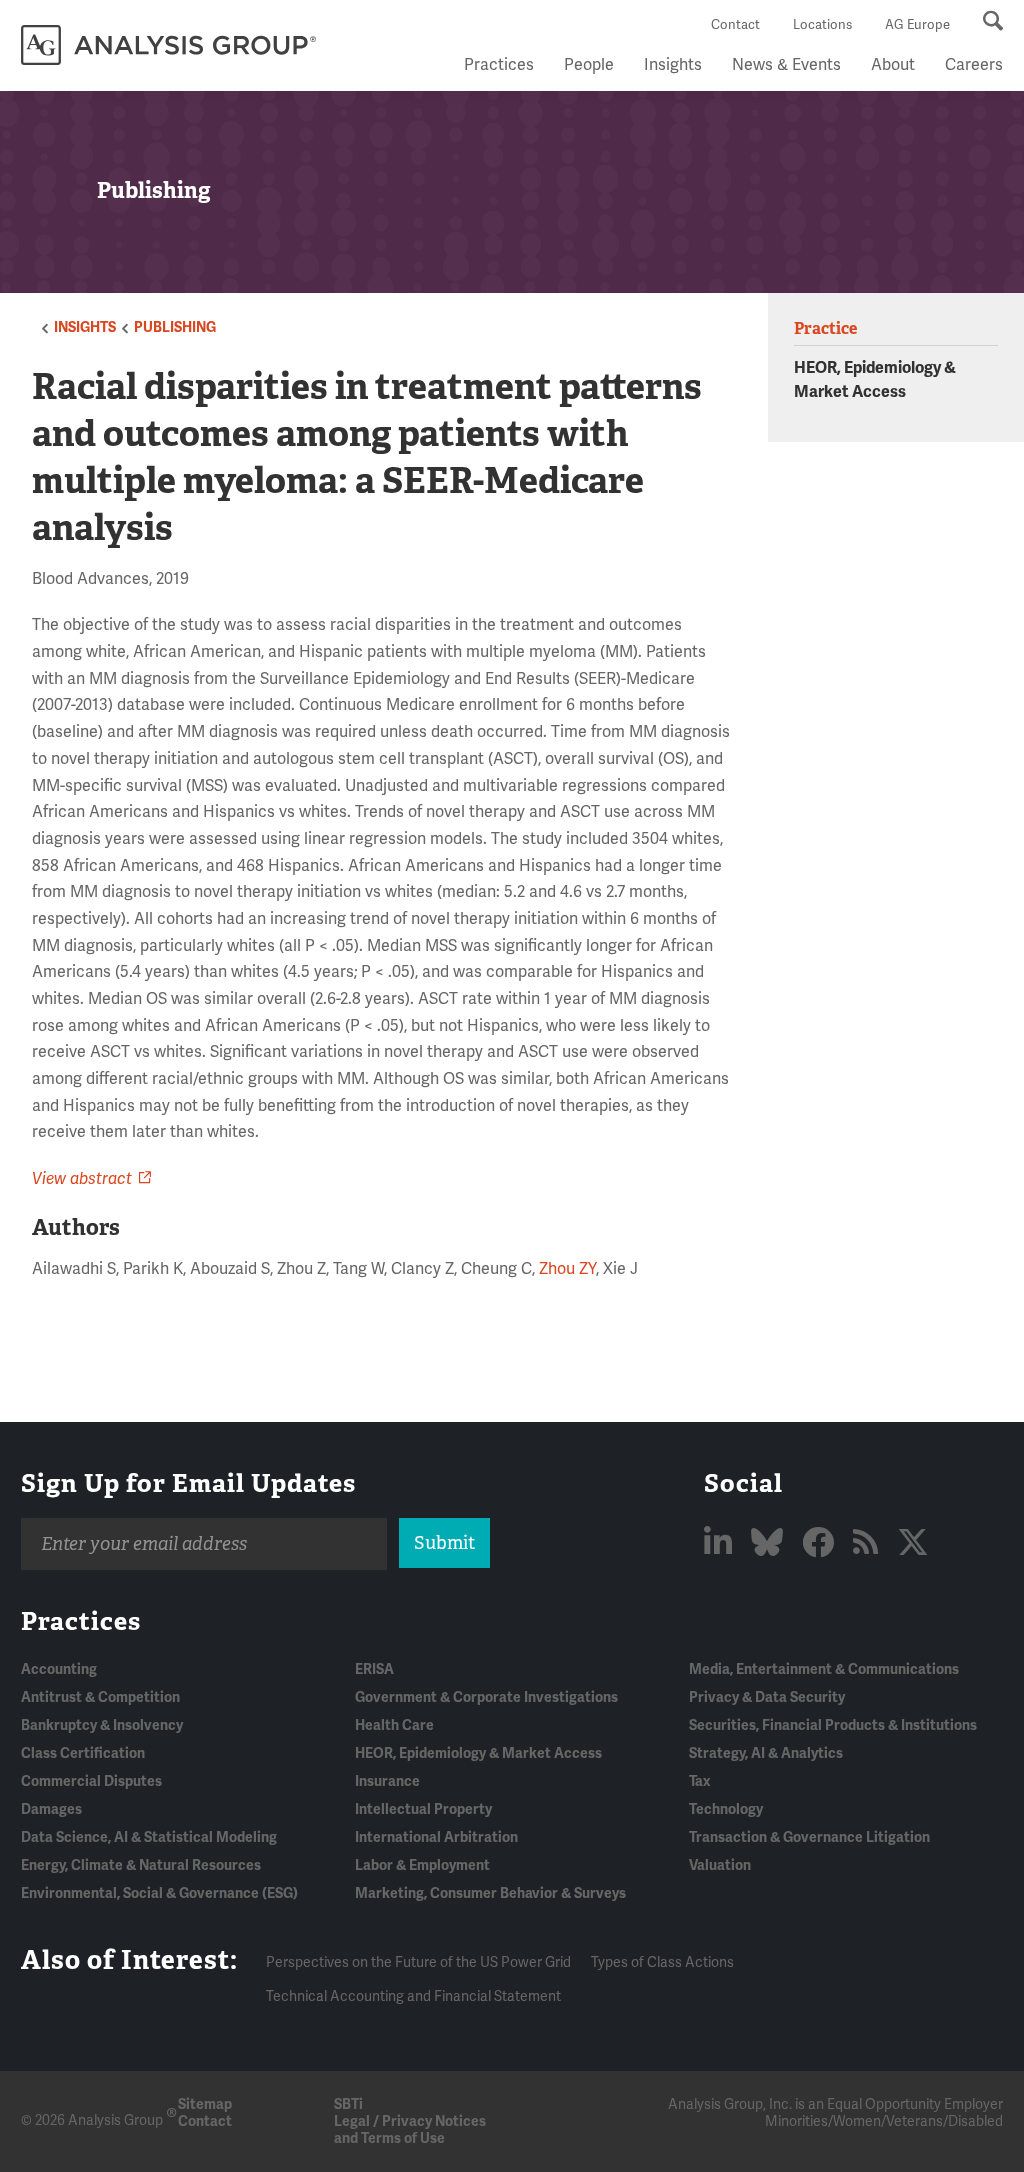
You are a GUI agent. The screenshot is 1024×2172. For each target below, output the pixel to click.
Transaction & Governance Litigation (809, 1837)
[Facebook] (821, 1543)
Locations (822, 25)
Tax (699, 1781)
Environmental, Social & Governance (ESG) (159, 1893)
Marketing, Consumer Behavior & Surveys (490, 1893)
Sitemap (205, 2104)
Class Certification (83, 1753)
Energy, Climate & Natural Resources (141, 1865)
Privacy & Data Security (767, 1697)
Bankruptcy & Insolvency (102, 1725)
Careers (974, 65)
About (893, 65)
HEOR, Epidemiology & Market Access (478, 1753)
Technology (726, 1809)
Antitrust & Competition (100, 1697)
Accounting (59, 1669)
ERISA (374, 1669)
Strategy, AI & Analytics (766, 1753)
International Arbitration (436, 1837)
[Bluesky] (770, 1543)
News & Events (786, 65)
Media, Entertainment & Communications (824, 1669)
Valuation (720, 1865)
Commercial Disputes (91, 1781)
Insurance (387, 1781)
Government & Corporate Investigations (486, 1697)
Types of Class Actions (662, 1962)
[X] (913, 1543)
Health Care (394, 1725)
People (589, 65)
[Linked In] (721, 1543)
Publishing (175, 327)
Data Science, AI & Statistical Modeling (149, 1837)
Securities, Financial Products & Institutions (833, 1725)
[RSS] (869, 1543)
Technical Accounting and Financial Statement (413, 1996)
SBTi (348, 2104)
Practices (499, 65)
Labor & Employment (422, 1865)
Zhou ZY (567, 1269)
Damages (51, 1809)
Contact (735, 25)
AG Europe (917, 25)
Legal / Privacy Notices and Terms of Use (410, 2130)
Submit (444, 1543)
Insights (673, 65)
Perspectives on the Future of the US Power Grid (418, 1962)
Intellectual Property (423, 1809)
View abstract (82, 1179)
